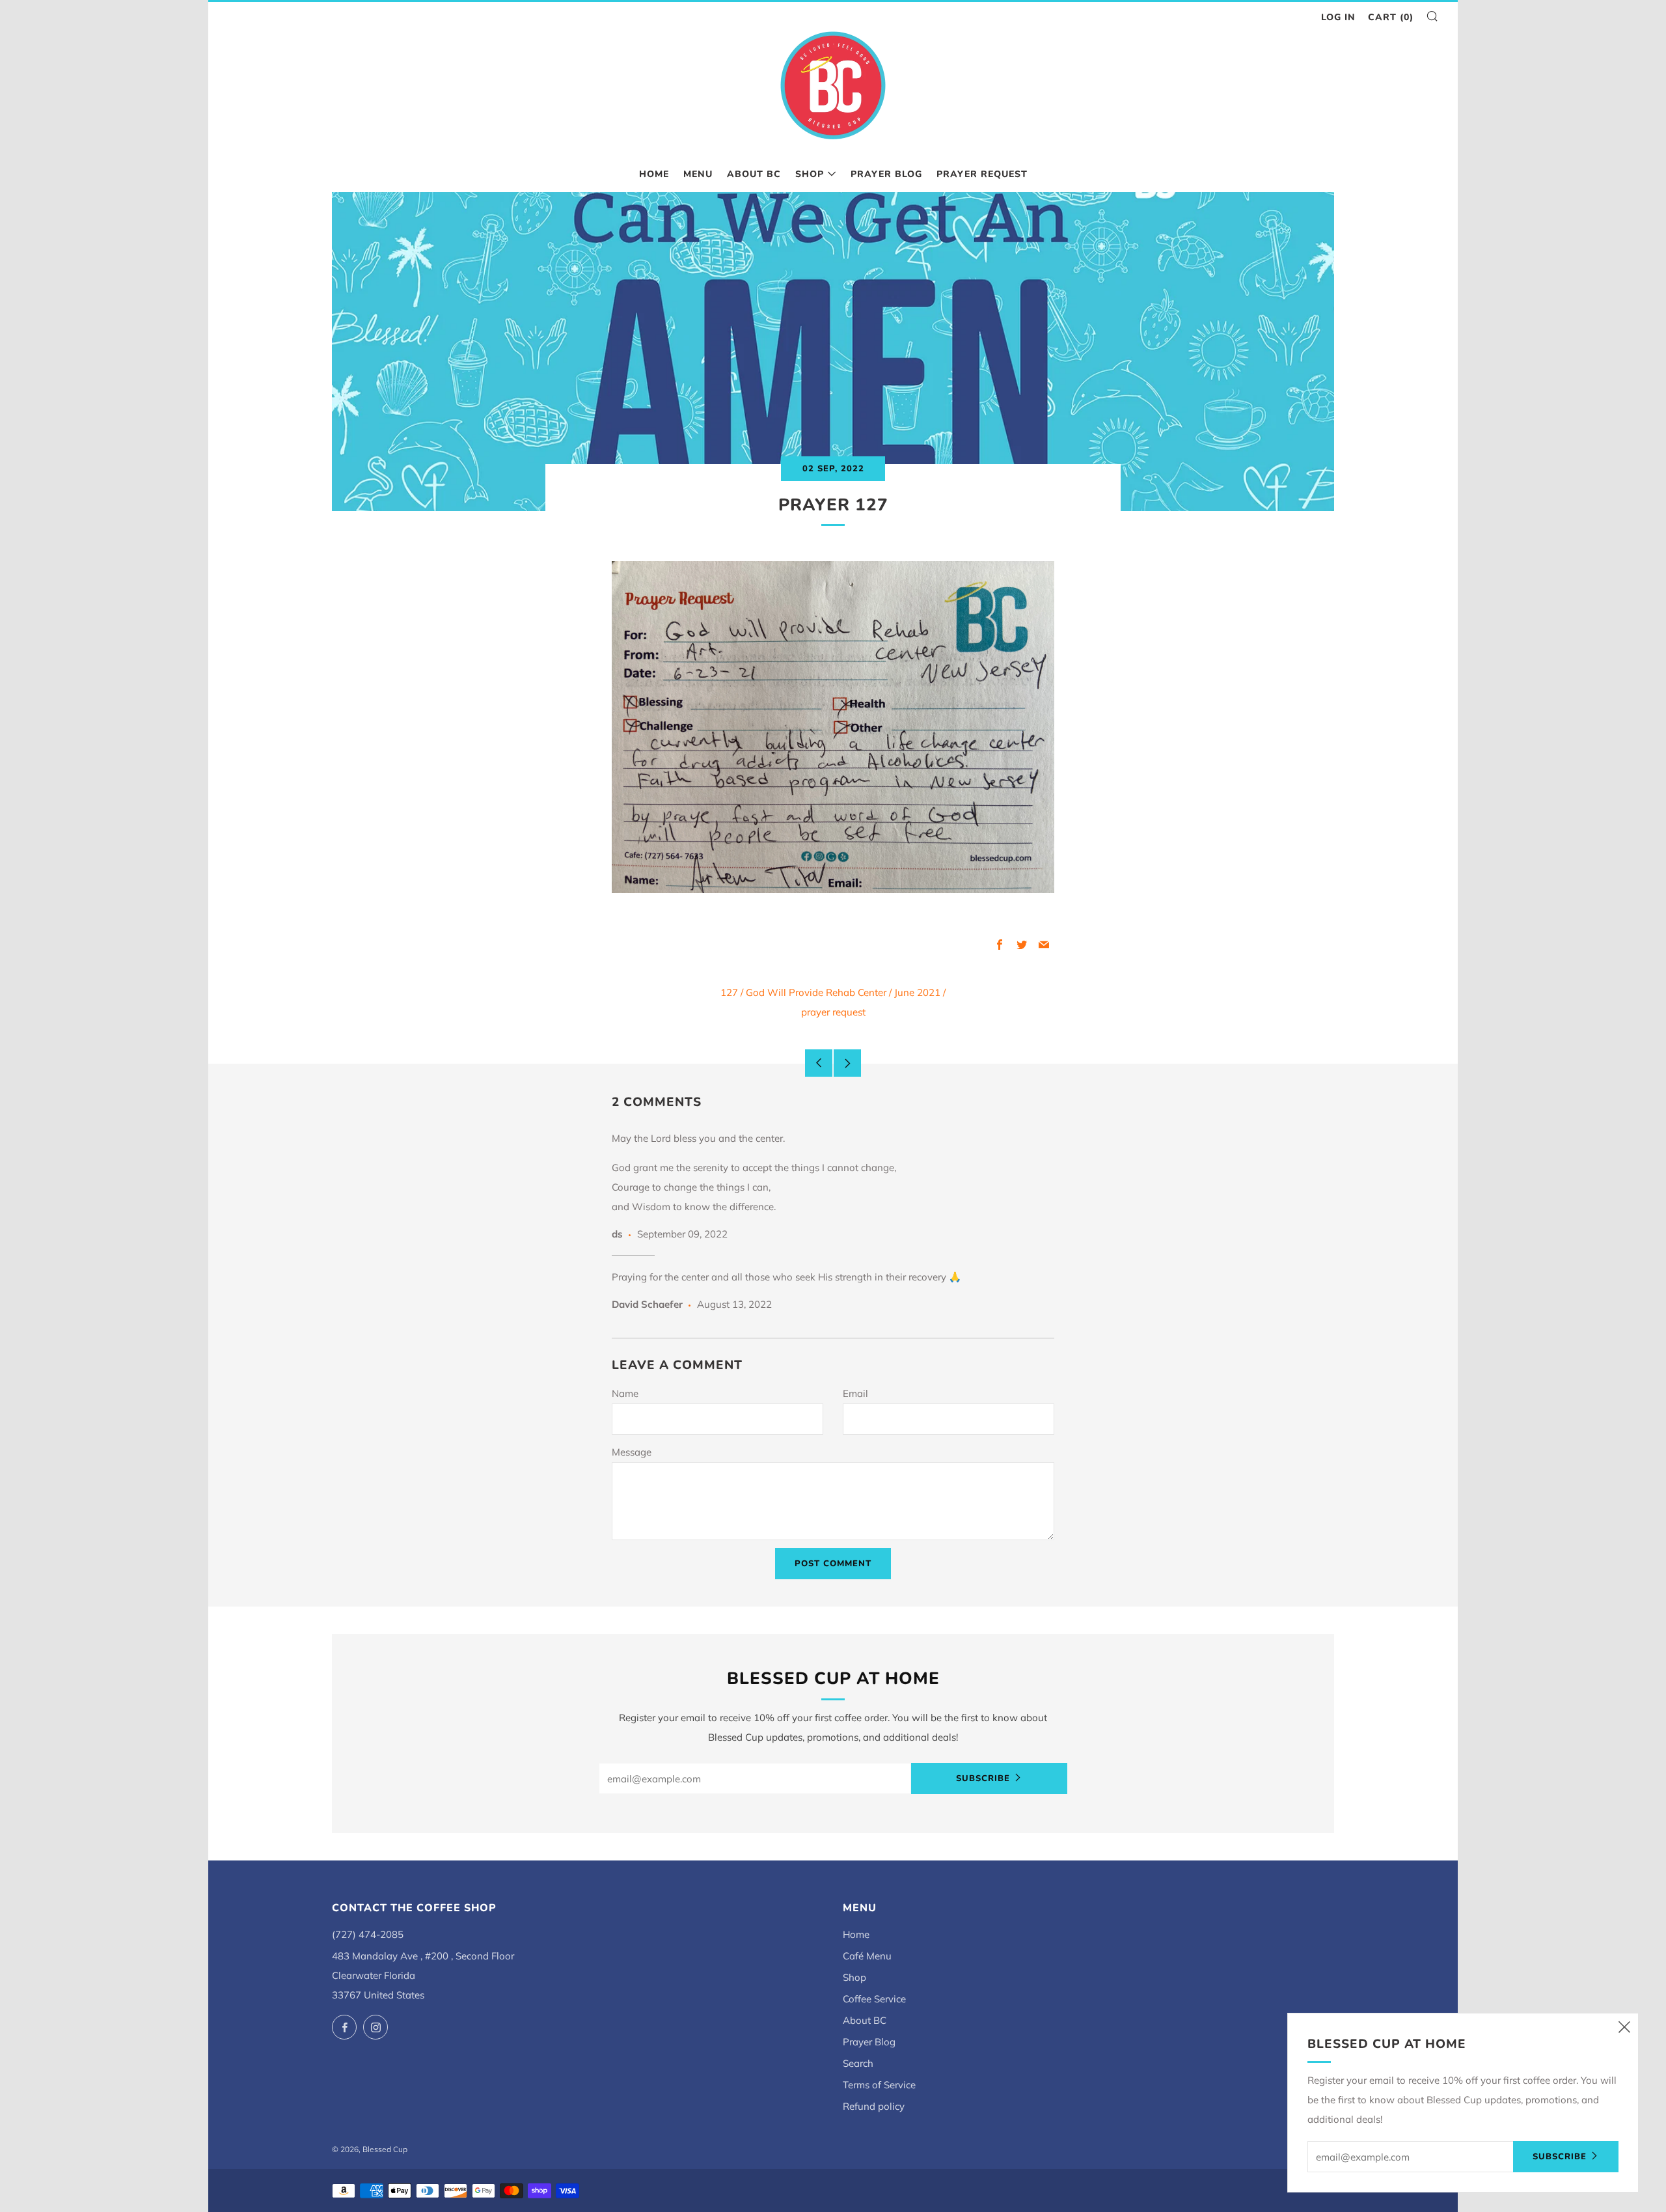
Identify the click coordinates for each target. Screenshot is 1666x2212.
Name (625, 1393)
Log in (1338, 17)
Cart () (1391, 17)
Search (858, 2063)
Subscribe (983, 1778)
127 (729, 992)
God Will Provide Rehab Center (816, 992)
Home (654, 174)
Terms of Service (879, 2085)
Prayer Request (982, 174)
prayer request (833, 1012)
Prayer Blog (886, 174)
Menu (698, 174)
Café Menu (867, 1956)
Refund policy (874, 2106)
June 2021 (917, 992)
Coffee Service (874, 1999)
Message (632, 1452)
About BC (754, 174)
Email (855, 1393)
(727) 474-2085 (368, 1934)
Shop (810, 174)
